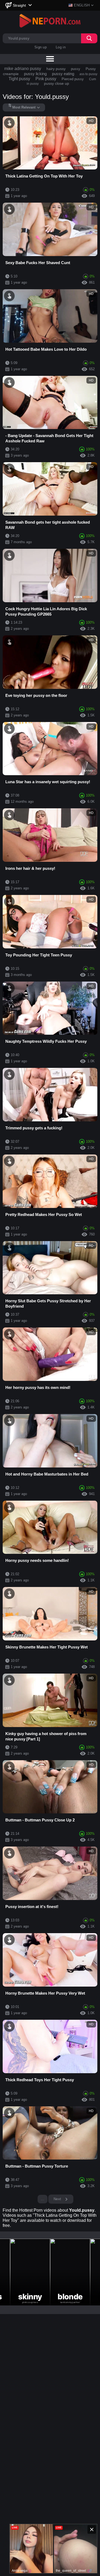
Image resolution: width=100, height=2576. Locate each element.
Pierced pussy (73, 79)
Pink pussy (46, 79)
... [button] (43, 2199)
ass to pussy (88, 74)
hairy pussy (56, 69)
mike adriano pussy (23, 69)
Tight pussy (19, 79)
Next (58, 2199)
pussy (76, 69)
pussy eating (63, 74)
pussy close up (57, 83)
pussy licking (35, 74)
